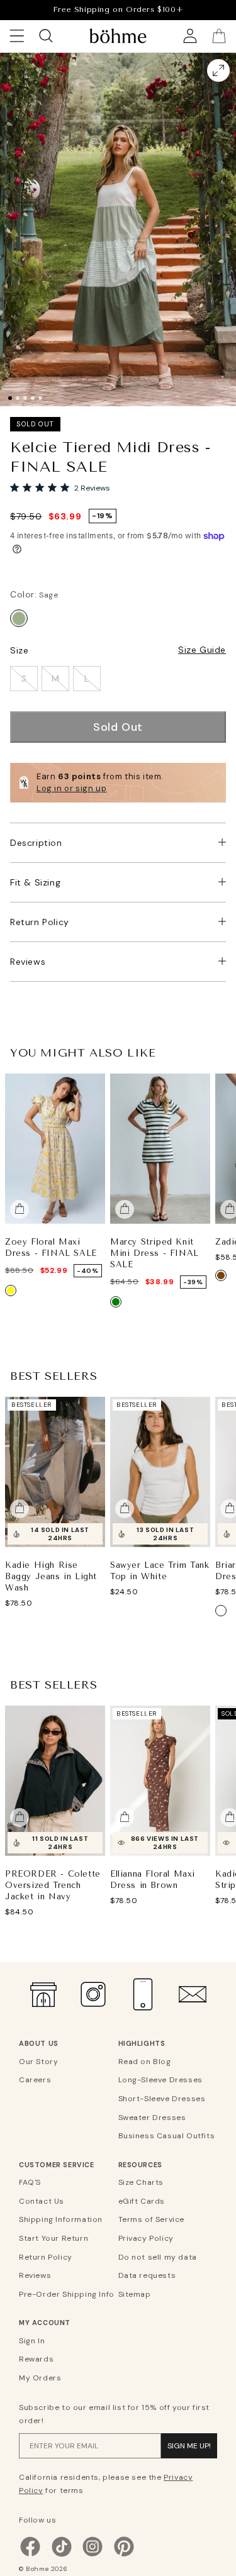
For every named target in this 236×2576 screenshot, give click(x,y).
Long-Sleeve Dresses (160, 2080)
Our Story (38, 2062)
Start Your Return (53, 2238)
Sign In (32, 2341)
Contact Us (42, 2201)
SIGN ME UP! (189, 2446)
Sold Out (118, 727)
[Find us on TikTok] (62, 2555)
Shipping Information (61, 2219)
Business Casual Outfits (166, 2136)
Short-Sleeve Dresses (162, 2099)
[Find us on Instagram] (93, 2555)
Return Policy (40, 922)
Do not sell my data (158, 2257)
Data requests (147, 2275)
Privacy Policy (146, 2238)
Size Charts (141, 2182)
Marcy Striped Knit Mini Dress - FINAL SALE (155, 1252)
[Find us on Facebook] (30, 2555)
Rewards (36, 2359)
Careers (35, 2080)
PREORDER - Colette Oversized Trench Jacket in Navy (53, 1885)
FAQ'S (30, 2182)
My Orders (40, 2378)
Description (36, 843)
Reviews (28, 962)
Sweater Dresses (152, 2118)
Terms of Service (152, 2219)
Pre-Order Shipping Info (67, 2294)
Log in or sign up (71, 788)
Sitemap (135, 2294)
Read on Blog (145, 2062)
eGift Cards (142, 2201)
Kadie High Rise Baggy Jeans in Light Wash (51, 1576)
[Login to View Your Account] (190, 36)
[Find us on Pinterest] (124, 2555)
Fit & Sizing (35, 882)
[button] (225, 216)
